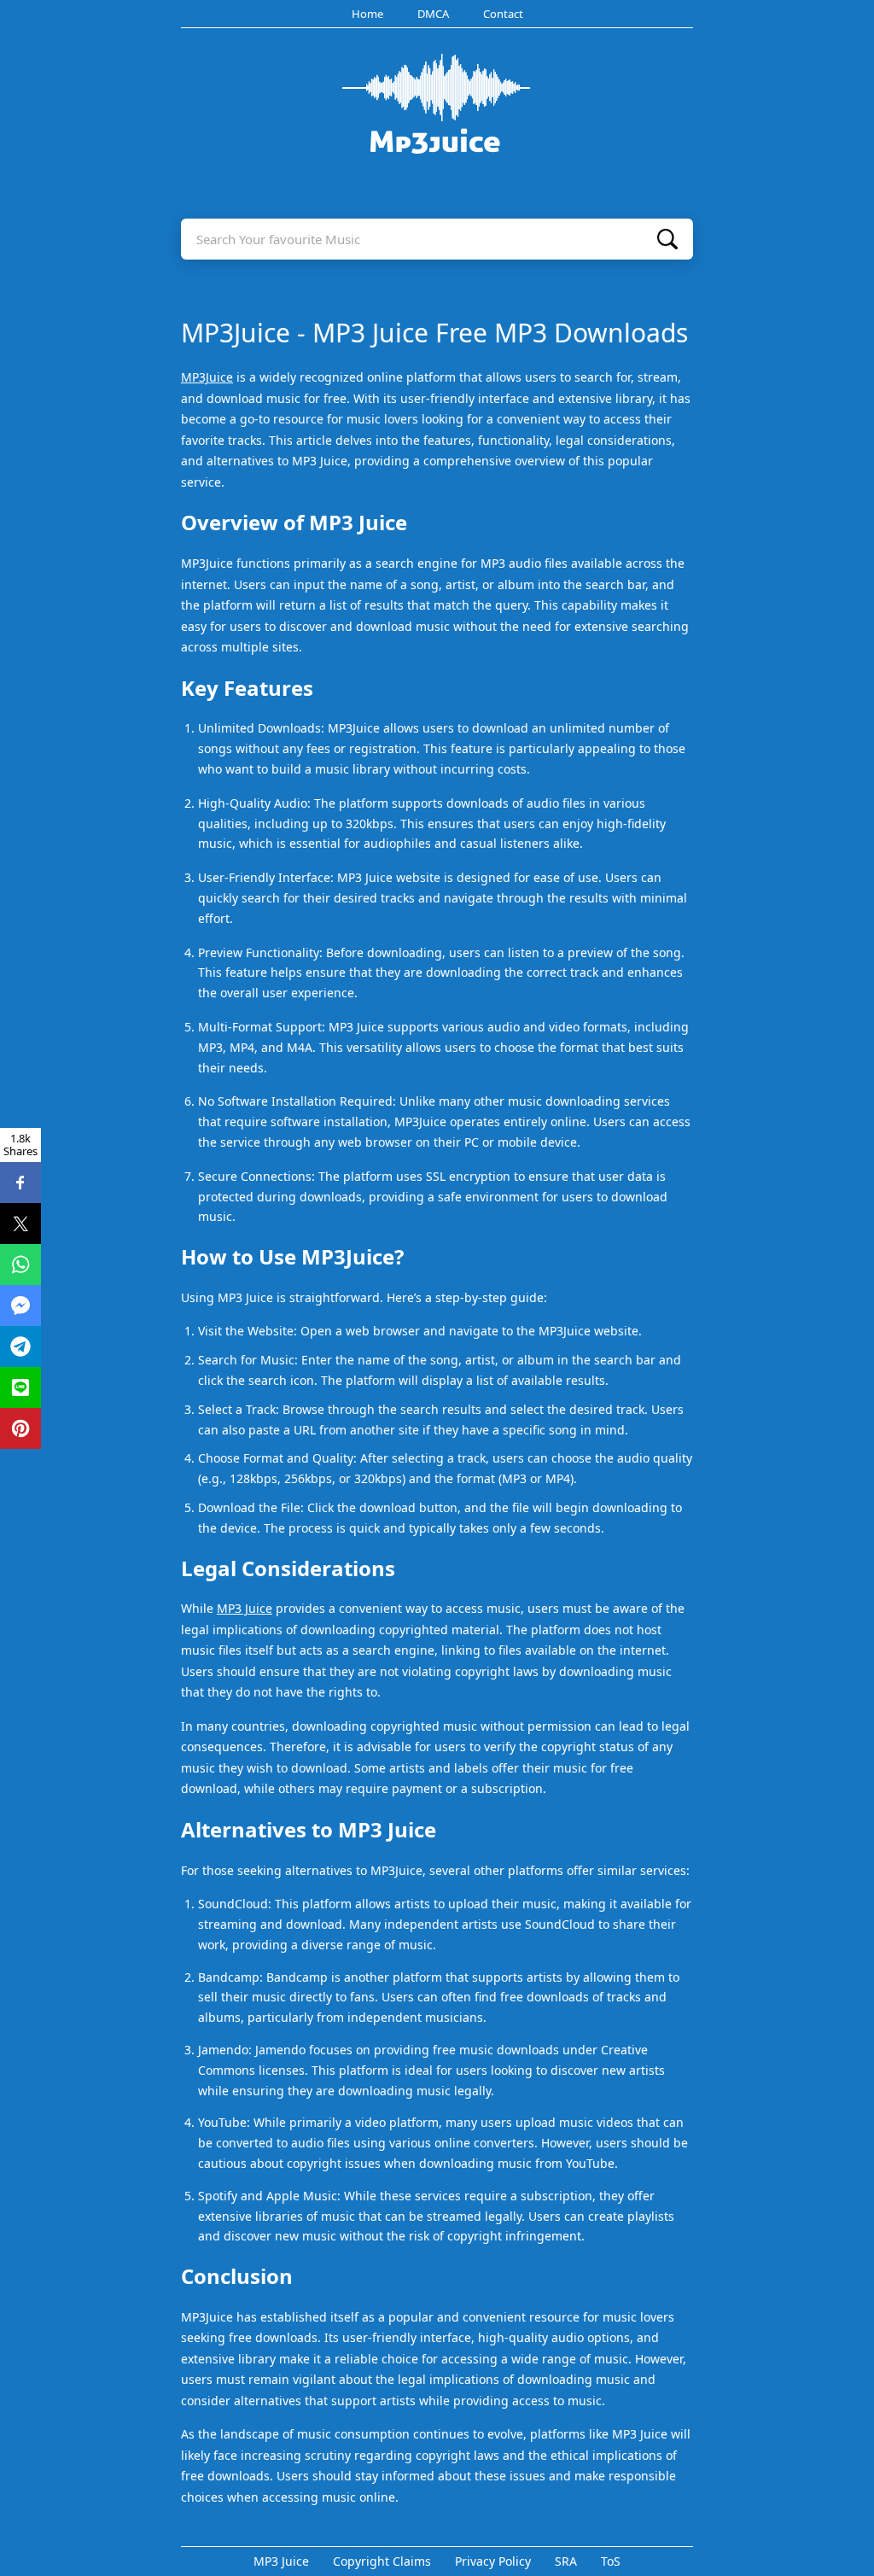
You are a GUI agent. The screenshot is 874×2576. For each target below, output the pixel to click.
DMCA (433, 14)
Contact (503, 14)
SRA (566, 2561)
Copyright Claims (382, 2561)
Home (367, 14)
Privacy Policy (493, 2561)
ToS (611, 2561)
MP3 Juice (245, 1608)
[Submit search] (667, 239)
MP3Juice (207, 377)
